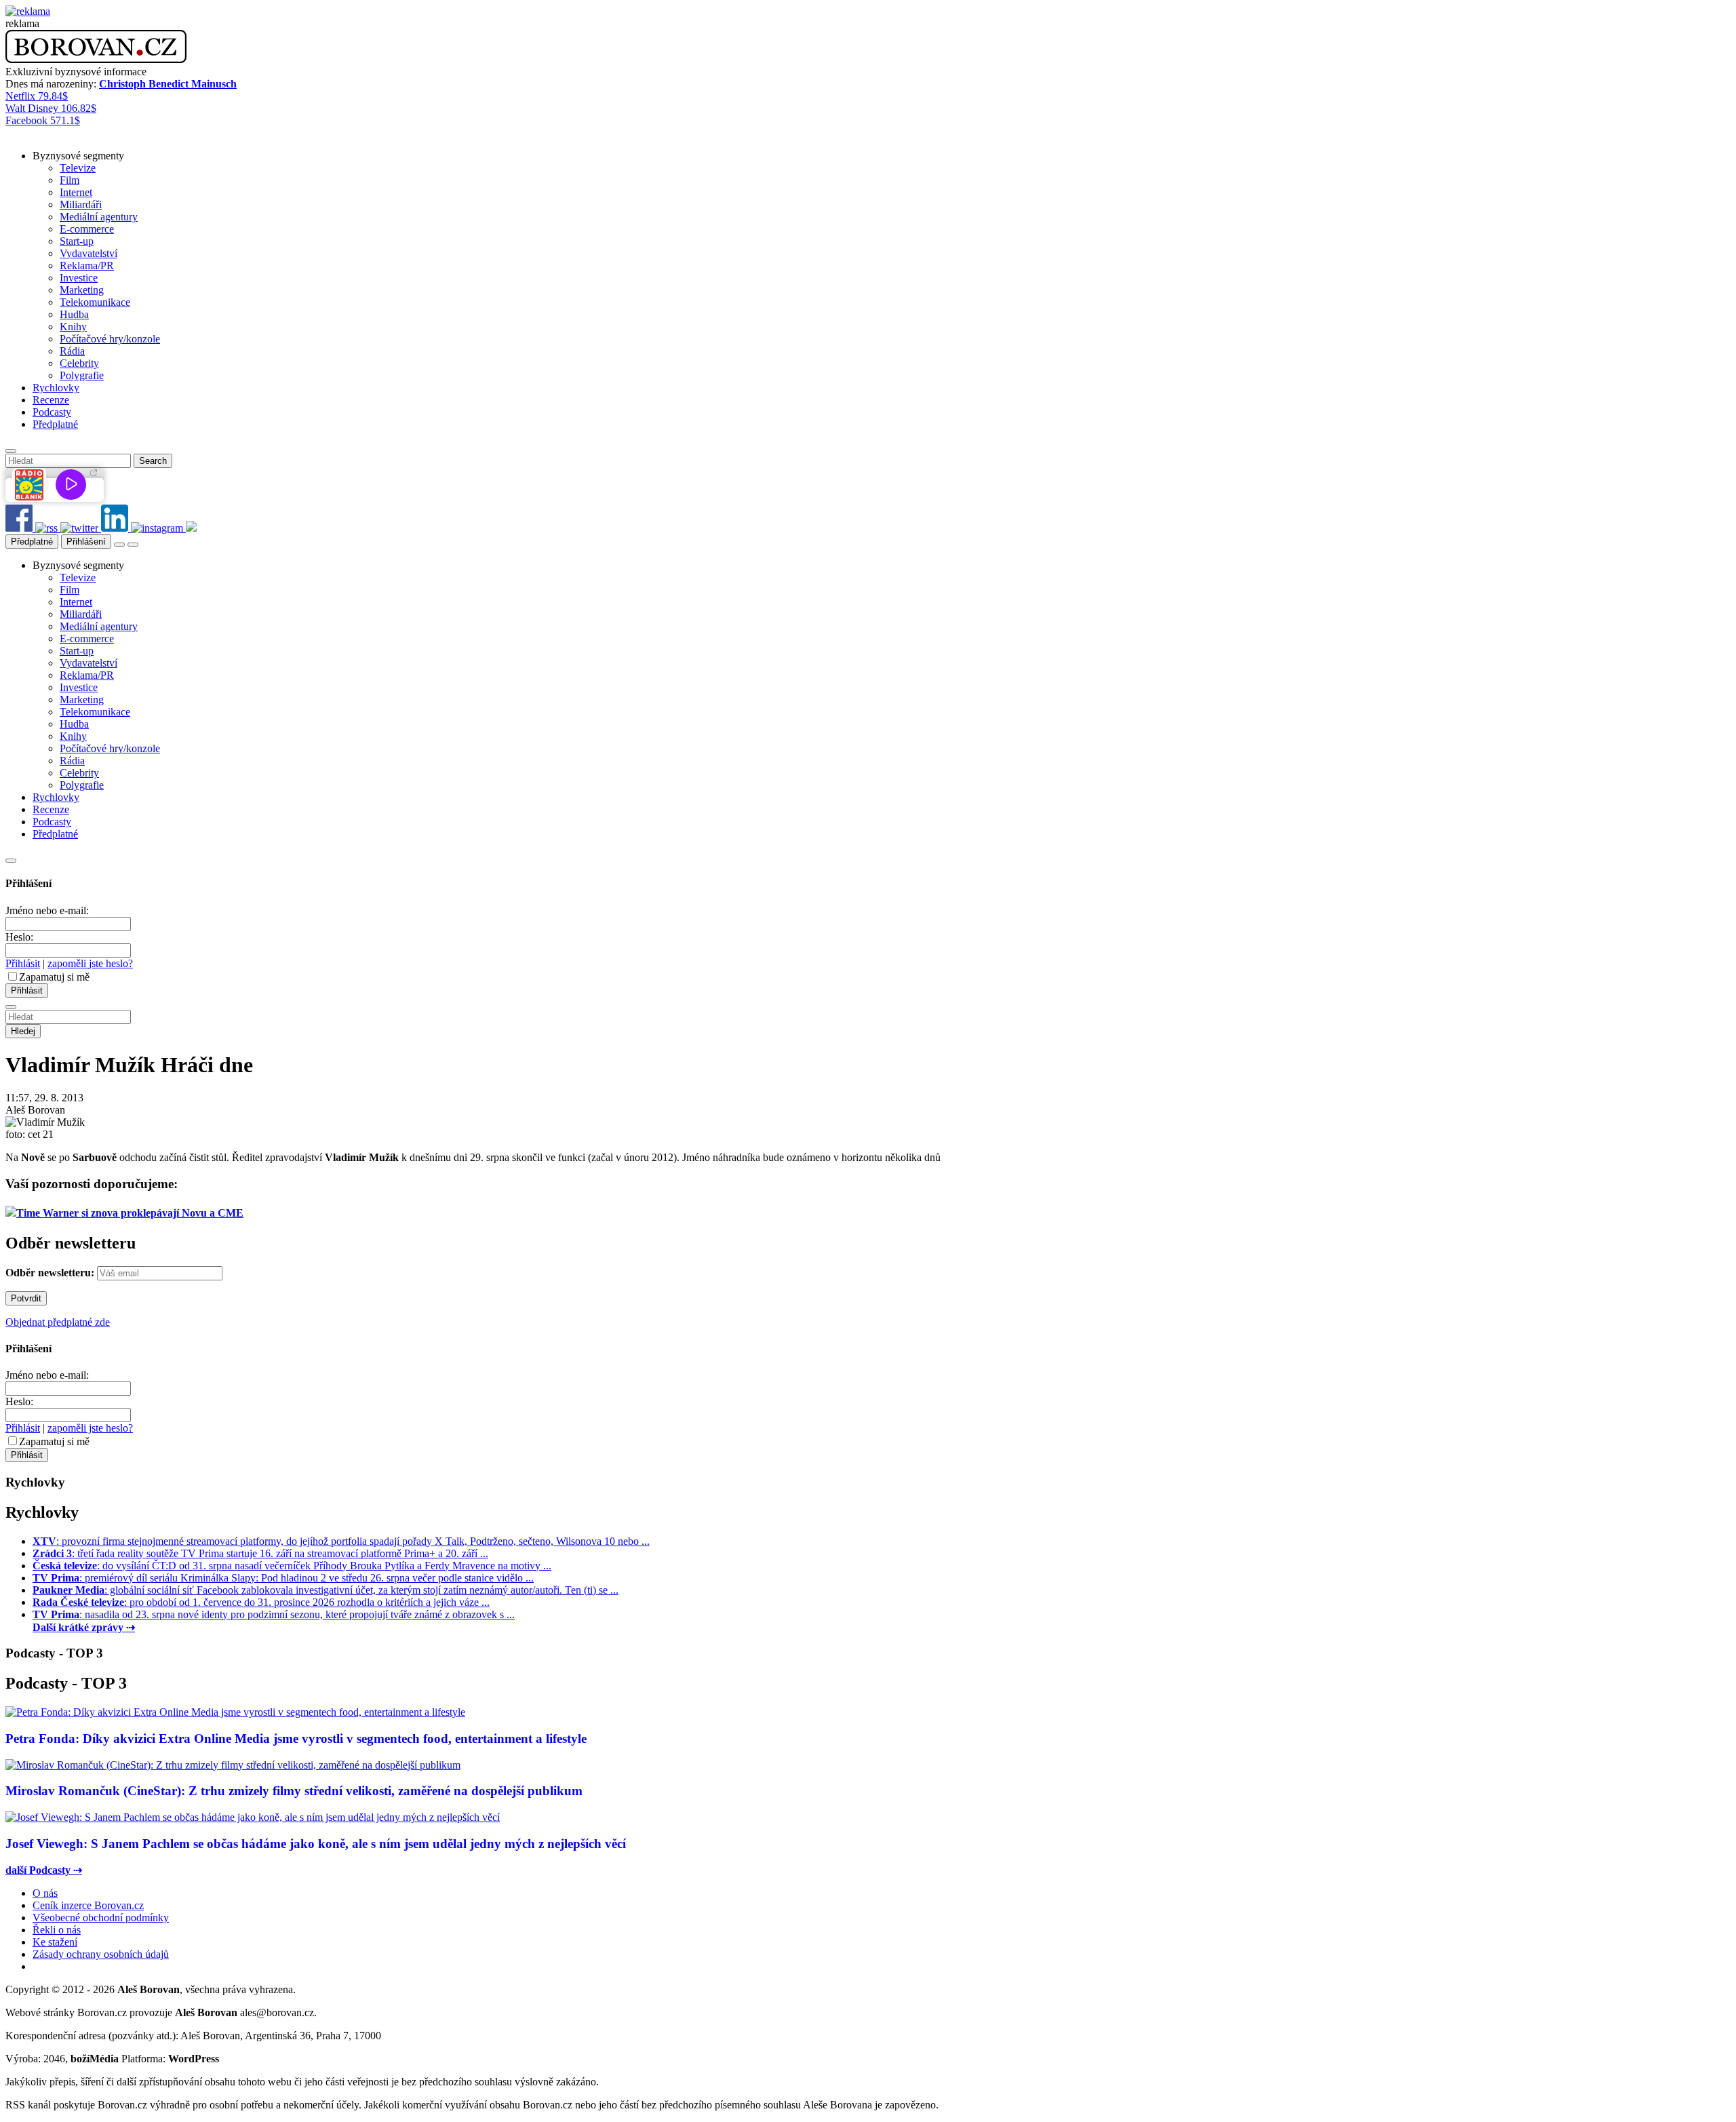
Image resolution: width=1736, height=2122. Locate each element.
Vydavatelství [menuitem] (88, 253)
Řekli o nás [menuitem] (57, 1930)
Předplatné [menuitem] (55, 424)
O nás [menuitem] (45, 1893)
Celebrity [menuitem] (79, 363)
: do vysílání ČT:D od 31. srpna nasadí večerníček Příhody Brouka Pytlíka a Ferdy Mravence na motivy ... (292, 1566)
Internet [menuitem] (76, 192)
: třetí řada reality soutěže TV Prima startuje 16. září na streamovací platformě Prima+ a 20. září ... (260, 1553)
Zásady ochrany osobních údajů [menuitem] (101, 1954)
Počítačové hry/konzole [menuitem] (110, 339)
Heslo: (19, 937)
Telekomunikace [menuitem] (95, 302)
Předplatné (32, 542)
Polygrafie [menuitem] (82, 375)
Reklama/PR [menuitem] (87, 266)
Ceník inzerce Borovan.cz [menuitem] (88, 1905)
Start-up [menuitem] (77, 241)
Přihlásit (23, 963)
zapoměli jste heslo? (90, 963)
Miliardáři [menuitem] (81, 204)
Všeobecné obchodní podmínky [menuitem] (101, 1918)
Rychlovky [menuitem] (56, 388)
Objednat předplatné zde (58, 1322)
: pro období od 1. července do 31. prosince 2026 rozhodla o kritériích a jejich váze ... (261, 1602)
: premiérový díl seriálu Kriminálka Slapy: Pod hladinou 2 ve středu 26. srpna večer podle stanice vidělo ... (283, 1578)
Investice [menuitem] (79, 278)
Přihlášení (86, 542)
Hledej (23, 1031)
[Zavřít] (11, 861)
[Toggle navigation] (133, 545)
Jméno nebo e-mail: (47, 910)
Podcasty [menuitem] (52, 412)
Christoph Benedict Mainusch (168, 84)
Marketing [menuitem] (82, 290)
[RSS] (48, 528)
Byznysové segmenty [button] (78, 156)
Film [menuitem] (70, 180)
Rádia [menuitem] (72, 351)
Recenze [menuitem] (51, 400)
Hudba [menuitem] (74, 314)
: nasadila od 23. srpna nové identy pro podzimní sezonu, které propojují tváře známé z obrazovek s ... (274, 1614)
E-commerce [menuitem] (87, 229)
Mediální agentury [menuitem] (99, 217)
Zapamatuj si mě (54, 977)
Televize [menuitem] (78, 168)
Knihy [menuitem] (73, 327)
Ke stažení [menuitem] (55, 1942)
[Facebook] (20, 528)
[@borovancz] (81, 528)
